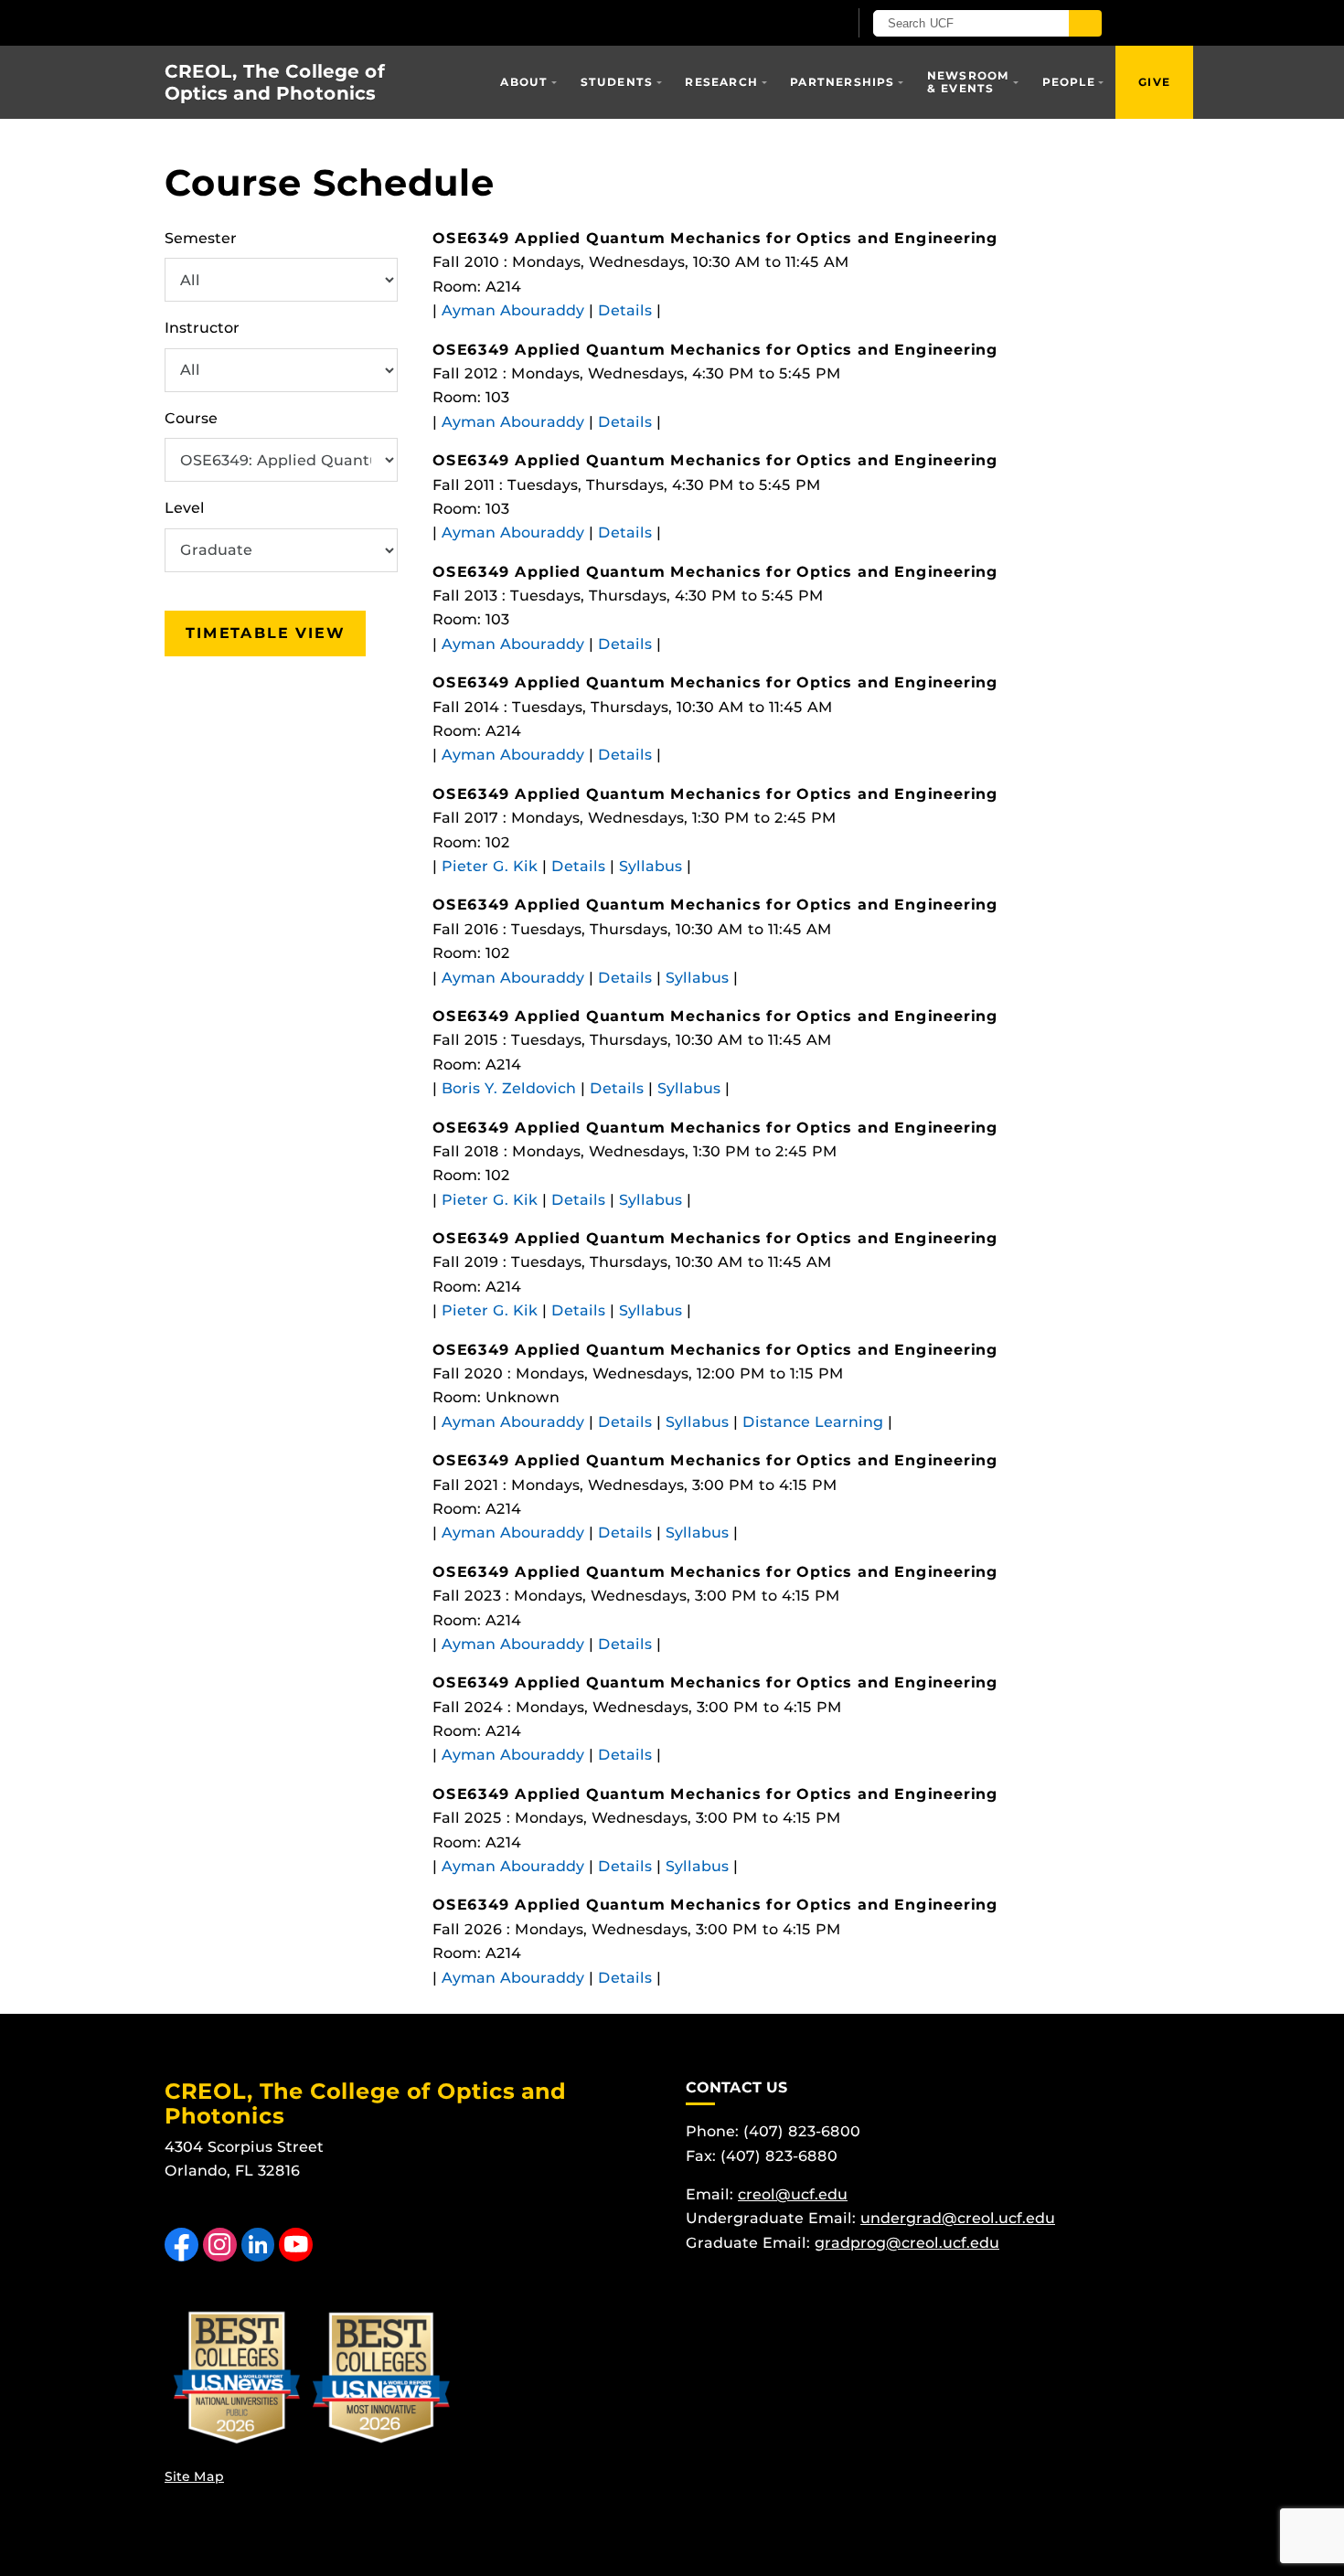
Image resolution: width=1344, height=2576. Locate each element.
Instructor (202, 328)
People (1069, 82)
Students (617, 82)
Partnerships (842, 82)
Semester (201, 238)
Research (721, 82)
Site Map (194, 2476)
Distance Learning (813, 1422)
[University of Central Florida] (378, 22)
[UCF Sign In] (789, 24)
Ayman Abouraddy (513, 310)
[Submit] (1085, 23)
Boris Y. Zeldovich (509, 1088)
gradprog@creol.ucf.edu (907, 2243)
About (524, 82)
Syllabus (651, 866)
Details (625, 310)
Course (191, 418)
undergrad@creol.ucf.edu (958, 2218)
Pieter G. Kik (490, 866)
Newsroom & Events (969, 82)
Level (185, 508)
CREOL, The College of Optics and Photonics (275, 82)
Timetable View (265, 633)
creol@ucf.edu (793, 2194)
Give (1154, 82)
